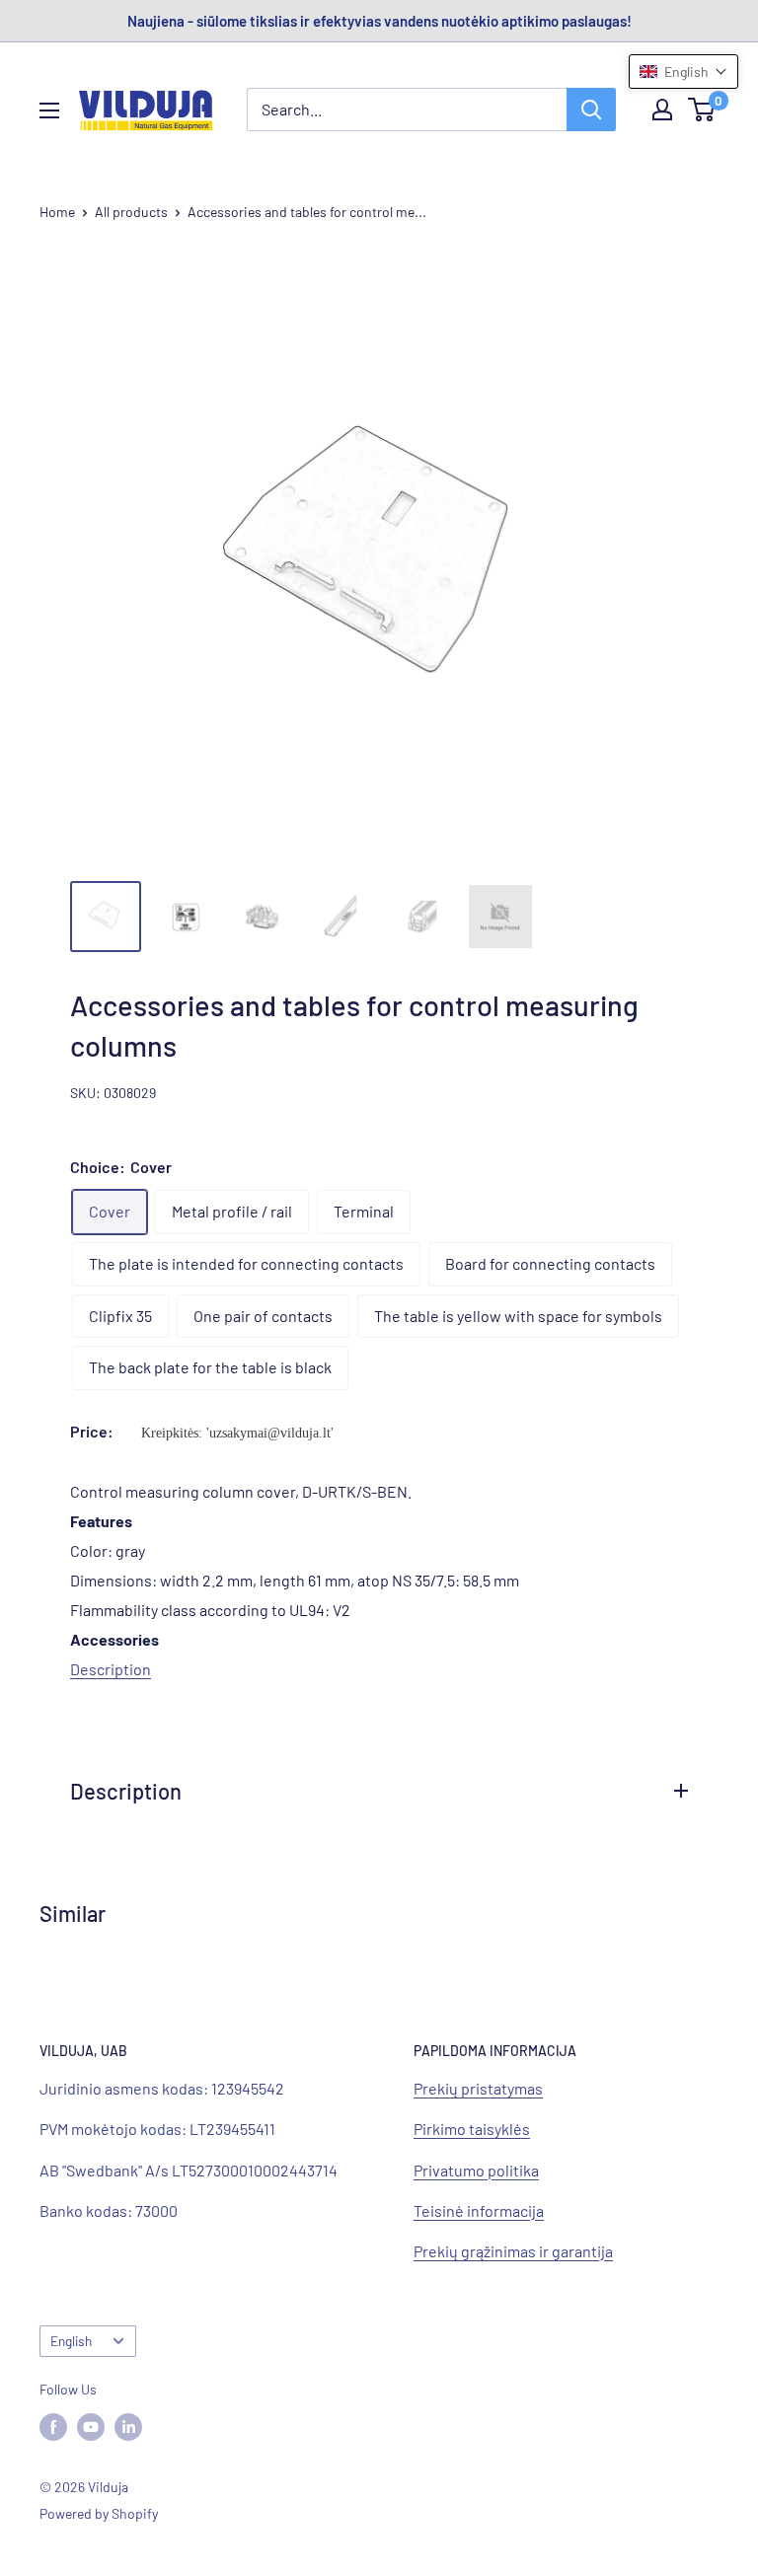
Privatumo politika (476, 2170)
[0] (702, 110)
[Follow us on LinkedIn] (128, 2427)
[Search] (591, 110)
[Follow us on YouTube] (91, 2427)
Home (57, 212)
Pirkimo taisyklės (472, 2129)
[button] (683, 72)
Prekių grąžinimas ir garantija (513, 2251)
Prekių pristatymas (478, 2088)
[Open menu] (49, 110)
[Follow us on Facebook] (53, 2427)
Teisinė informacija (479, 2210)
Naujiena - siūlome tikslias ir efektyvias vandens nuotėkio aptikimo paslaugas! (379, 21)
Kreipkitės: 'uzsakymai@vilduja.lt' (237, 1433)
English (71, 2341)
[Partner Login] (662, 110)
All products (131, 212)
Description (111, 1669)
